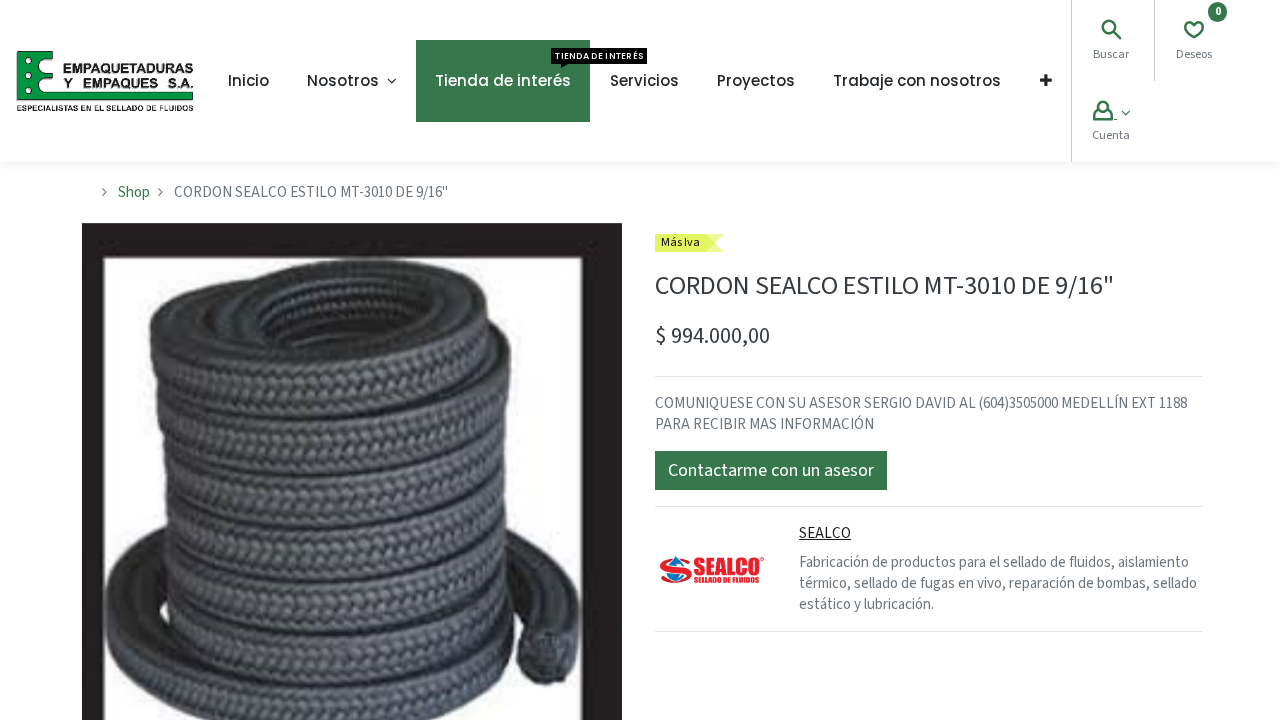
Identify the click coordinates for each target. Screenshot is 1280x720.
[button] (1046, 81)
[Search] (1111, 32)
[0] (1194, 32)
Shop (134, 192)
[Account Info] (1111, 113)
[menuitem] (248, 81)
